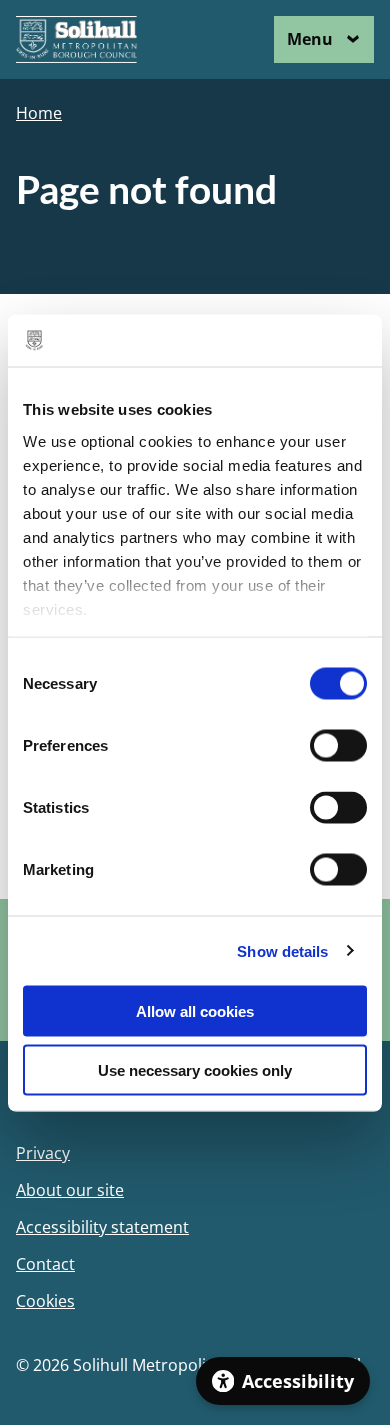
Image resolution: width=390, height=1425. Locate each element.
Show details (282, 950)
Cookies (45, 1301)
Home (39, 113)
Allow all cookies (195, 1011)
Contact (45, 1264)
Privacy (43, 1153)
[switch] (338, 746)
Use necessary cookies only (195, 1069)
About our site (70, 1190)
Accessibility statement (102, 1227)
